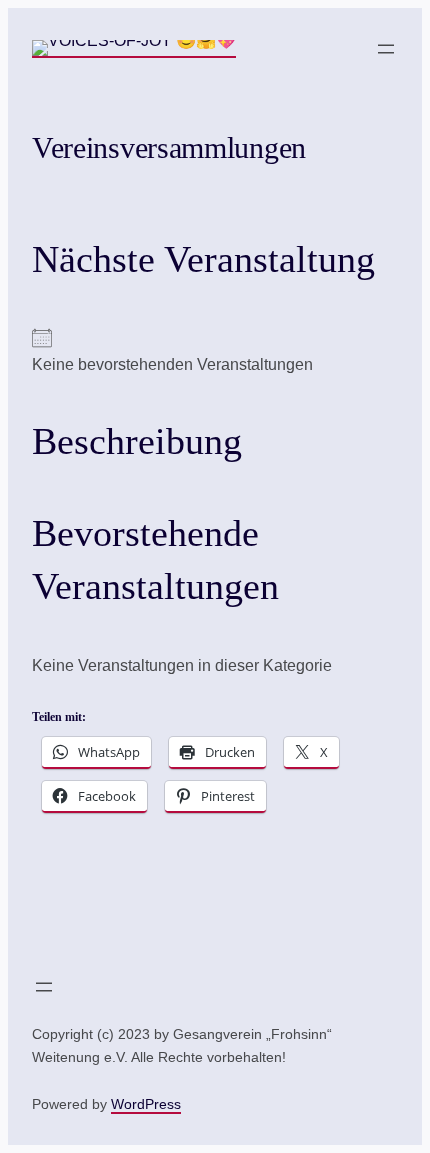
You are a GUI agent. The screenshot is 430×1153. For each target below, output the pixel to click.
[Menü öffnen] (386, 49)
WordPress (146, 1104)
